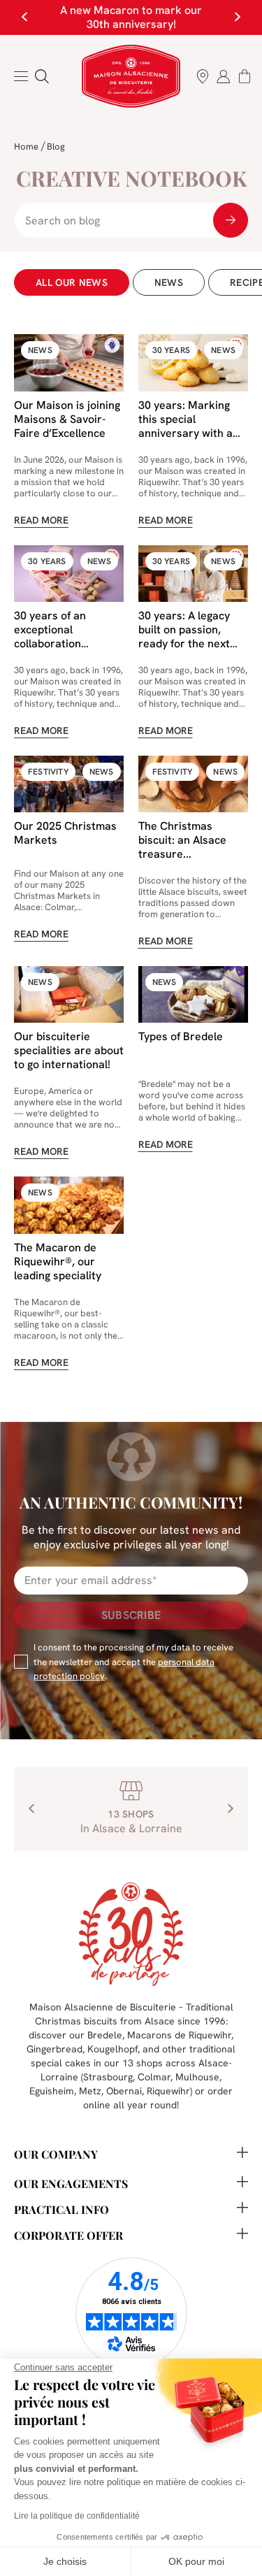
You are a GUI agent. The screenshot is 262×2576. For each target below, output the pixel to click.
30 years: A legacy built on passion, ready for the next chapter (184, 636)
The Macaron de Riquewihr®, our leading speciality (58, 1261)
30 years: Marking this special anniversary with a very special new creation (185, 433)
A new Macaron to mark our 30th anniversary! (131, 17)
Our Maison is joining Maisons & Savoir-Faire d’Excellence (67, 419)
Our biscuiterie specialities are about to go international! (69, 1050)
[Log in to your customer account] (224, 76)
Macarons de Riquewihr (179, 2035)
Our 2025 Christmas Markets (65, 833)
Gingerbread (54, 2049)
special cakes (61, 2063)
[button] (42, 76)
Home (26, 146)
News (169, 282)
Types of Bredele (181, 1036)
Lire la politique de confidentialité (77, 2516)
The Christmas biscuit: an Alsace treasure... (182, 840)
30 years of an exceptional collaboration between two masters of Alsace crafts (59, 650)
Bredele (105, 2035)
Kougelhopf (112, 2049)
